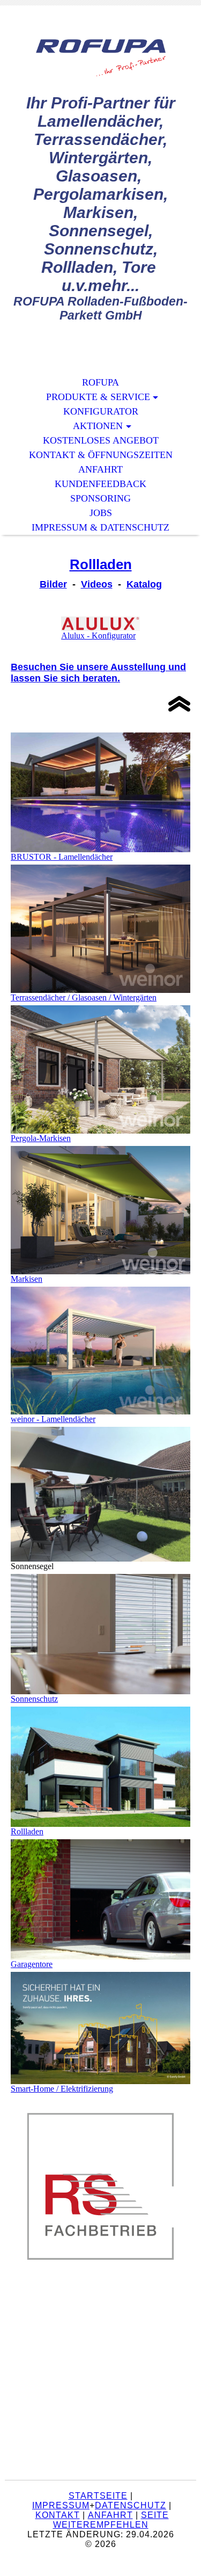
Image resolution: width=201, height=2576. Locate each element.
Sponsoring (100, 498)
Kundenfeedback (100, 484)
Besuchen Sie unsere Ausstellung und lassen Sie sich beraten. (98, 673)
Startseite (98, 2496)
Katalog (144, 584)
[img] (101, 58)
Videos (97, 584)
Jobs (101, 513)
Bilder (53, 584)
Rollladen (101, 564)
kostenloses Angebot (101, 440)
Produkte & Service (98, 397)
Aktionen (98, 426)
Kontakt (58, 2515)
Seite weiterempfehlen (111, 2520)
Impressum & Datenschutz (100, 527)
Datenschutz (131, 2505)
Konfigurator (101, 411)
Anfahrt (100, 469)
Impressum (61, 2505)
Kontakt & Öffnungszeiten (101, 455)
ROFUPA (100, 382)
